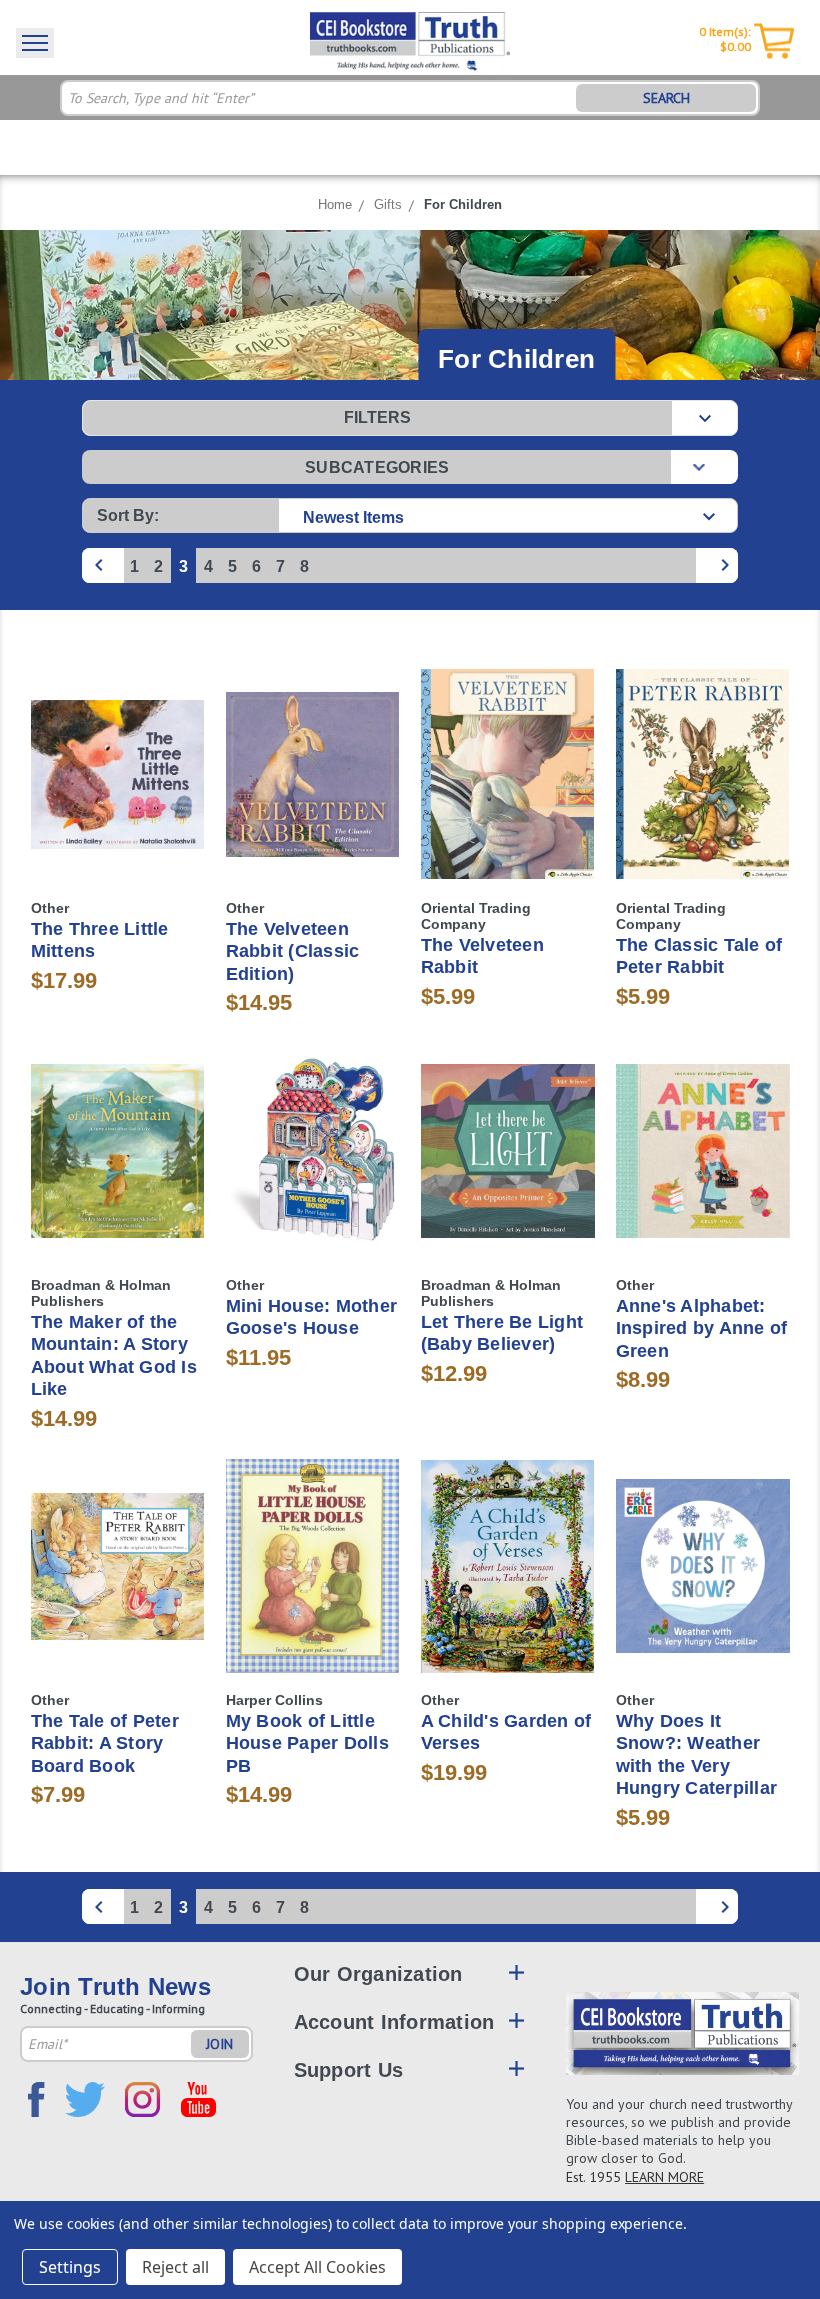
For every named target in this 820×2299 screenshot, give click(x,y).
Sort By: (128, 515)
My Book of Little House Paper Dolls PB (307, 1743)
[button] (410, 418)
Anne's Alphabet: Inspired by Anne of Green (702, 1328)
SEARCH (666, 98)
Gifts (388, 204)
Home (335, 204)
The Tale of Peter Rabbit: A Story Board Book (105, 1743)
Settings (70, 2267)
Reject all (175, 2267)
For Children (463, 204)
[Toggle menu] (35, 43)
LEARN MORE (664, 2177)
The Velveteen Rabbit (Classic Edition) (293, 951)
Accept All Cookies (317, 2267)
